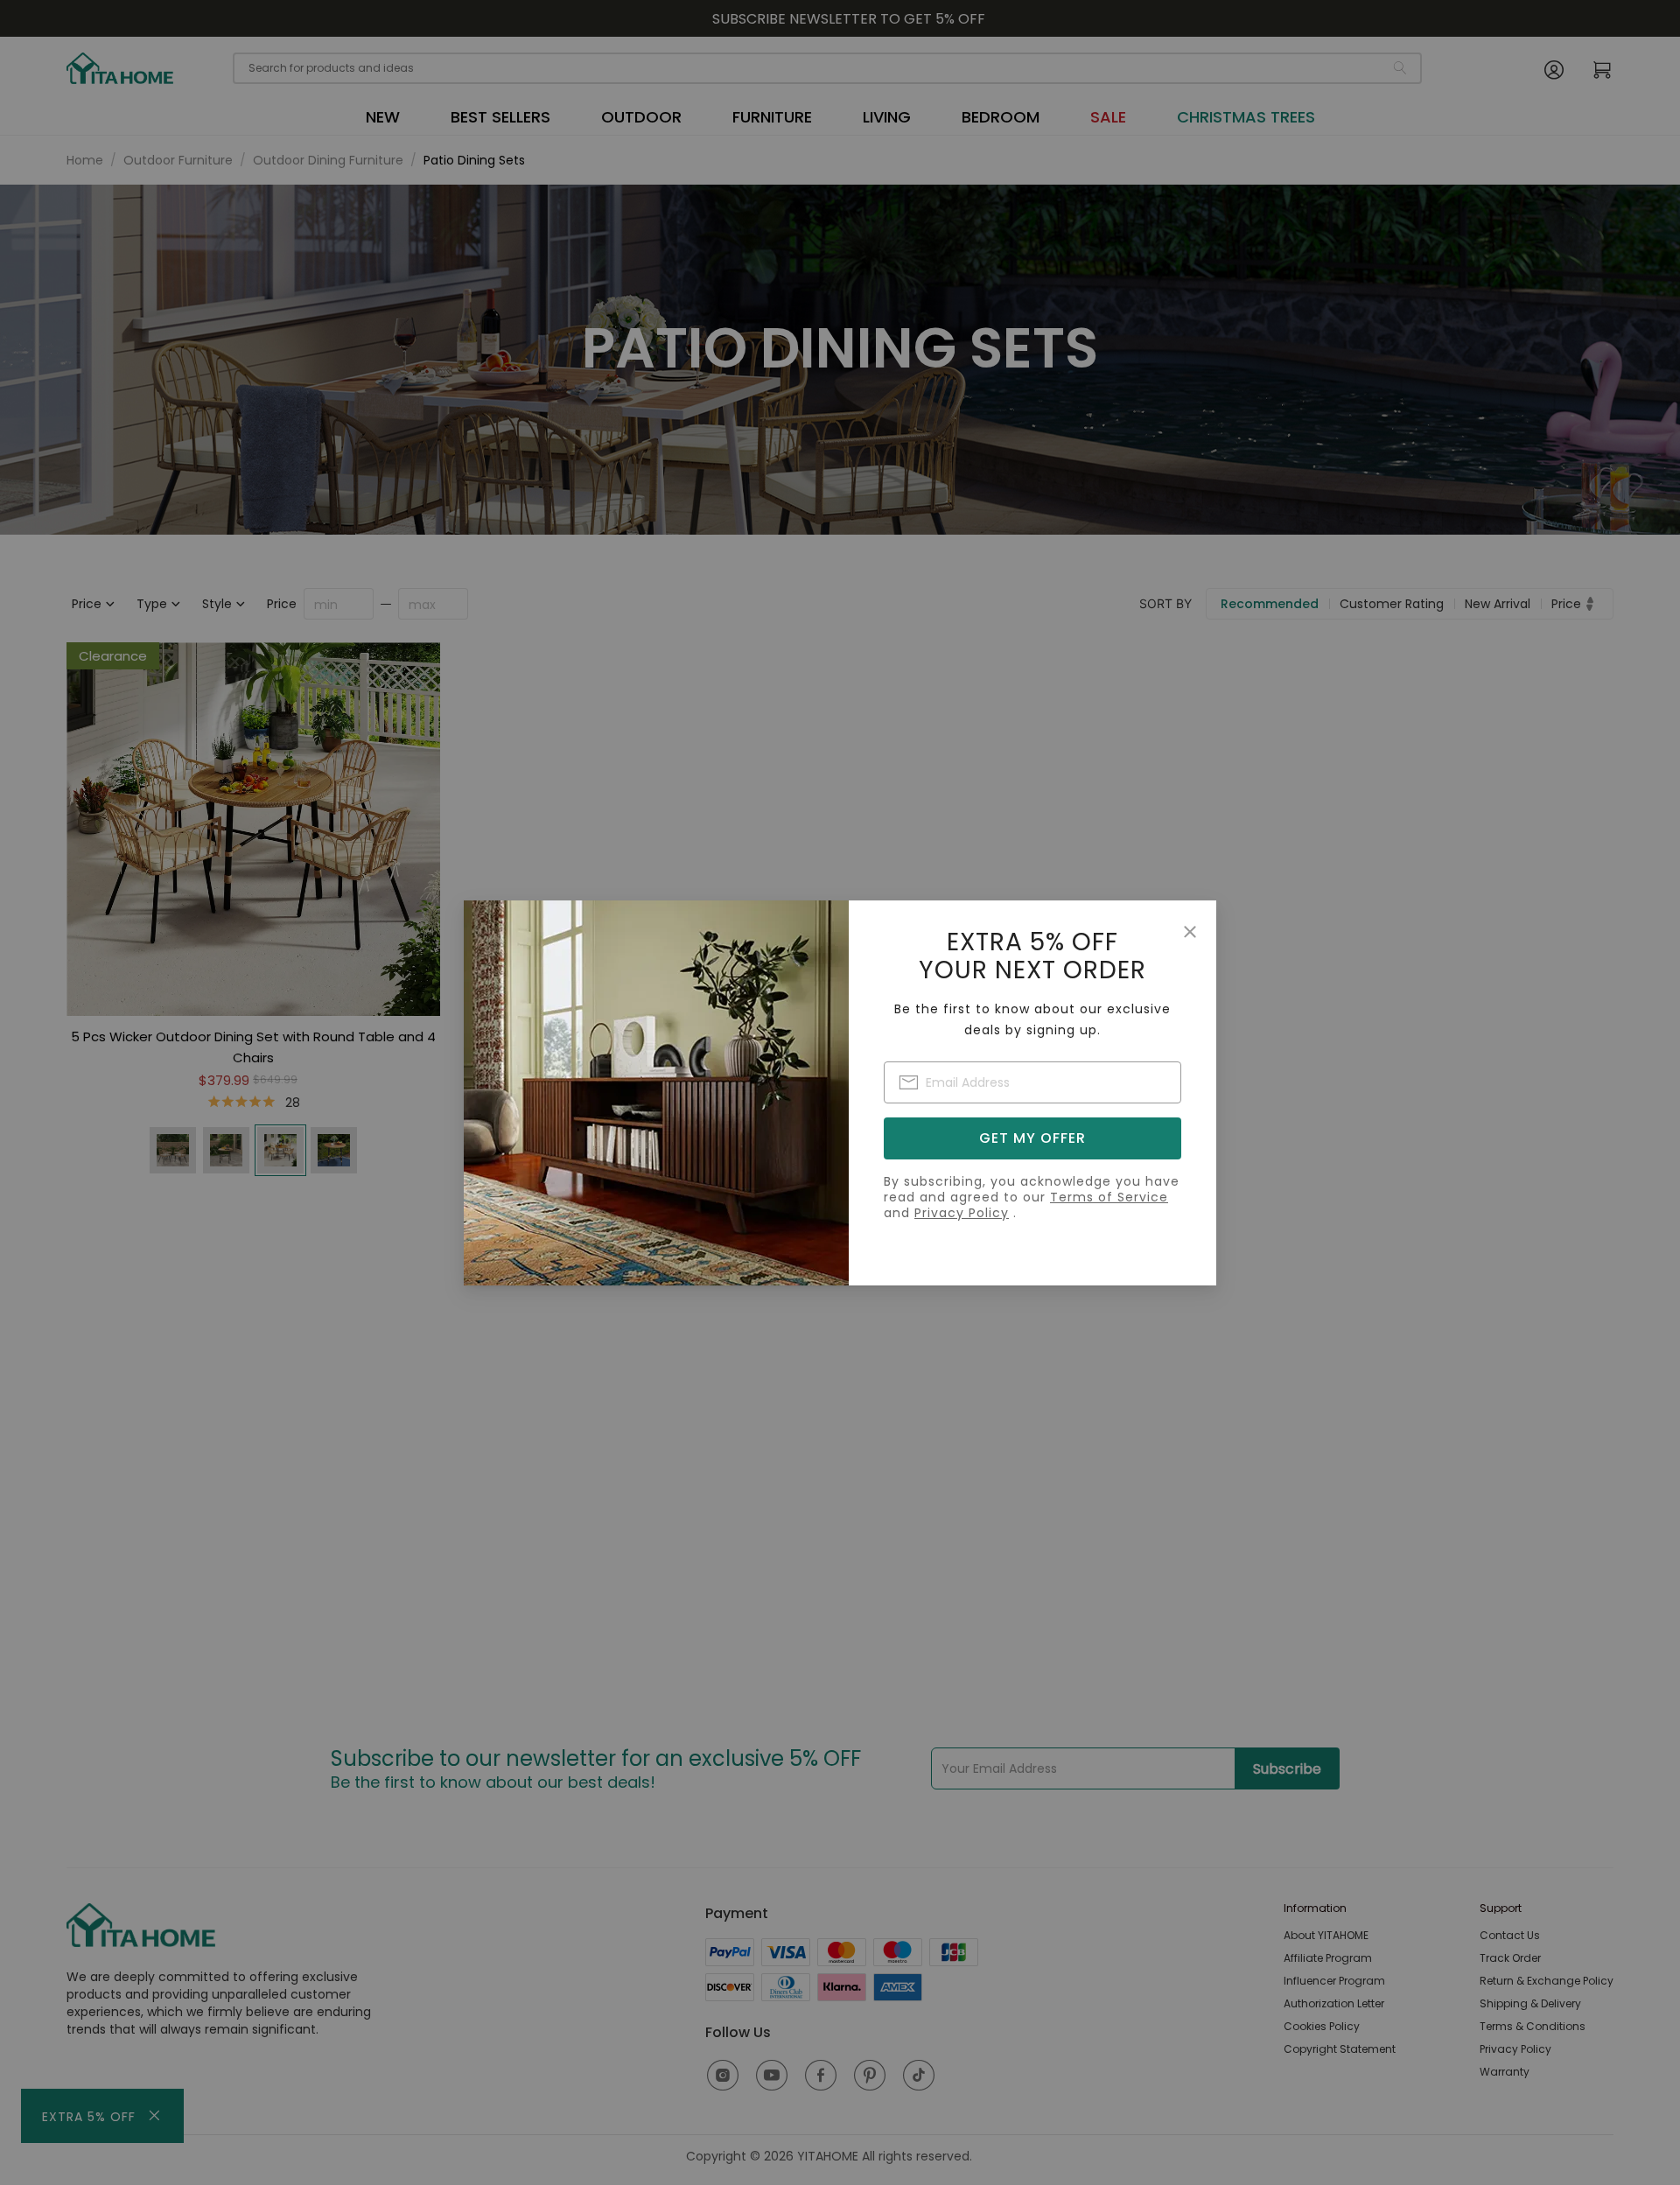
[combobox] (1032, 1082)
